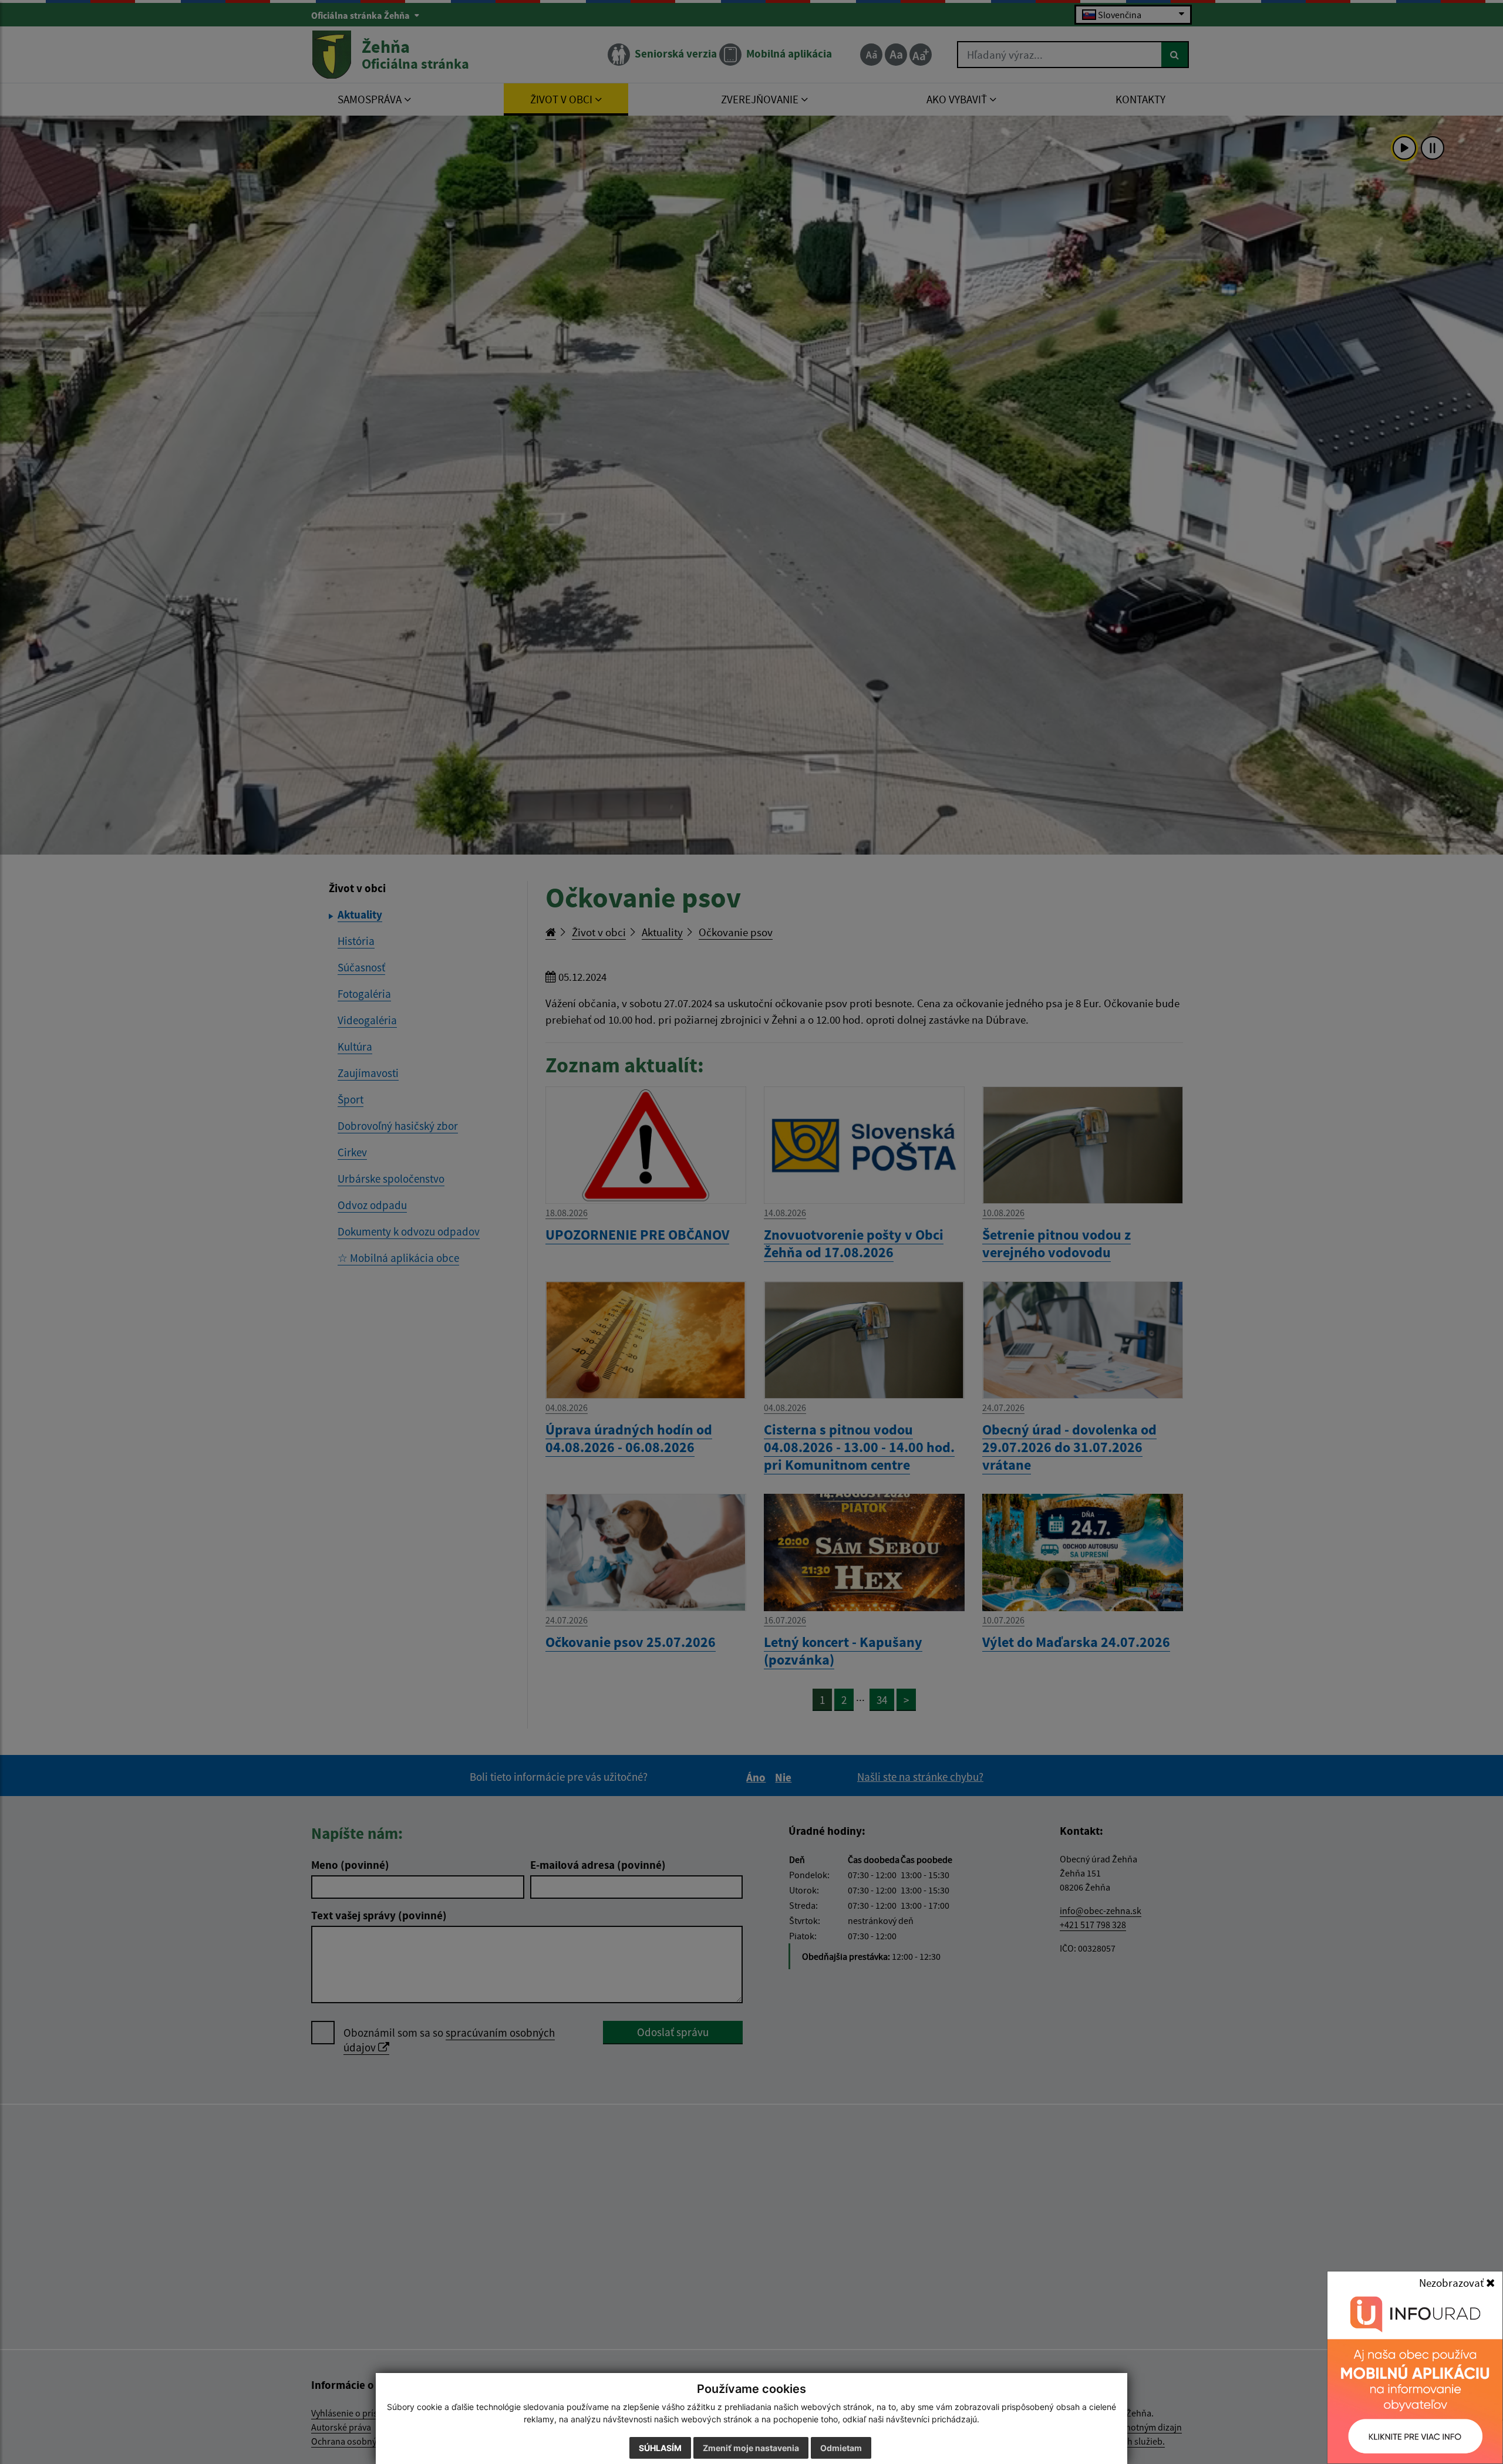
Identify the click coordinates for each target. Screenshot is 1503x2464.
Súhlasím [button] (660, 2448)
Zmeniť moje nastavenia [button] (751, 2448)
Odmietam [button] (841, 2448)
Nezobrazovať (1453, 2283)
